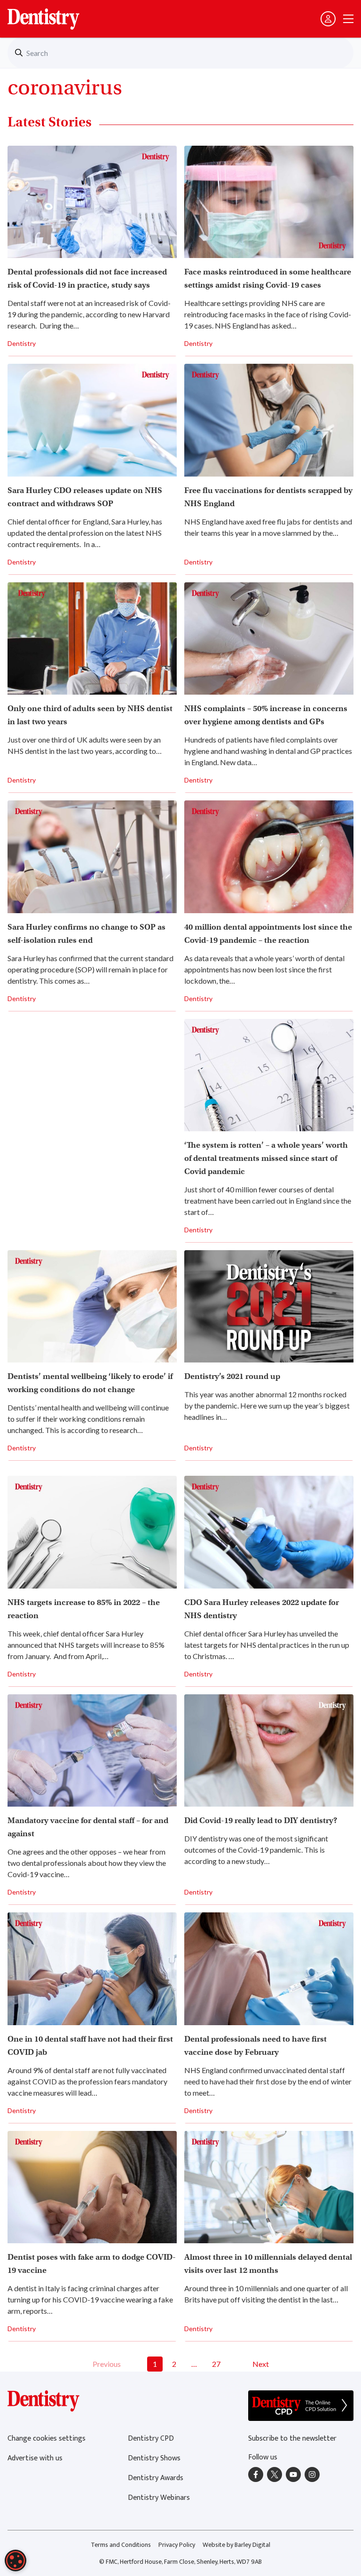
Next (261, 2364)
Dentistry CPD (151, 2439)
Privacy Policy (177, 2545)
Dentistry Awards (156, 2478)
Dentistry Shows (154, 2458)
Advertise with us (35, 2458)
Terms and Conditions (121, 2545)
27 (216, 2364)
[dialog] (16, 2560)
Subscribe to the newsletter (292, 2439)
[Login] (328, 19)
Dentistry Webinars (159, 2498)
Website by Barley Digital (236, 2545)
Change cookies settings (47, 2439)
